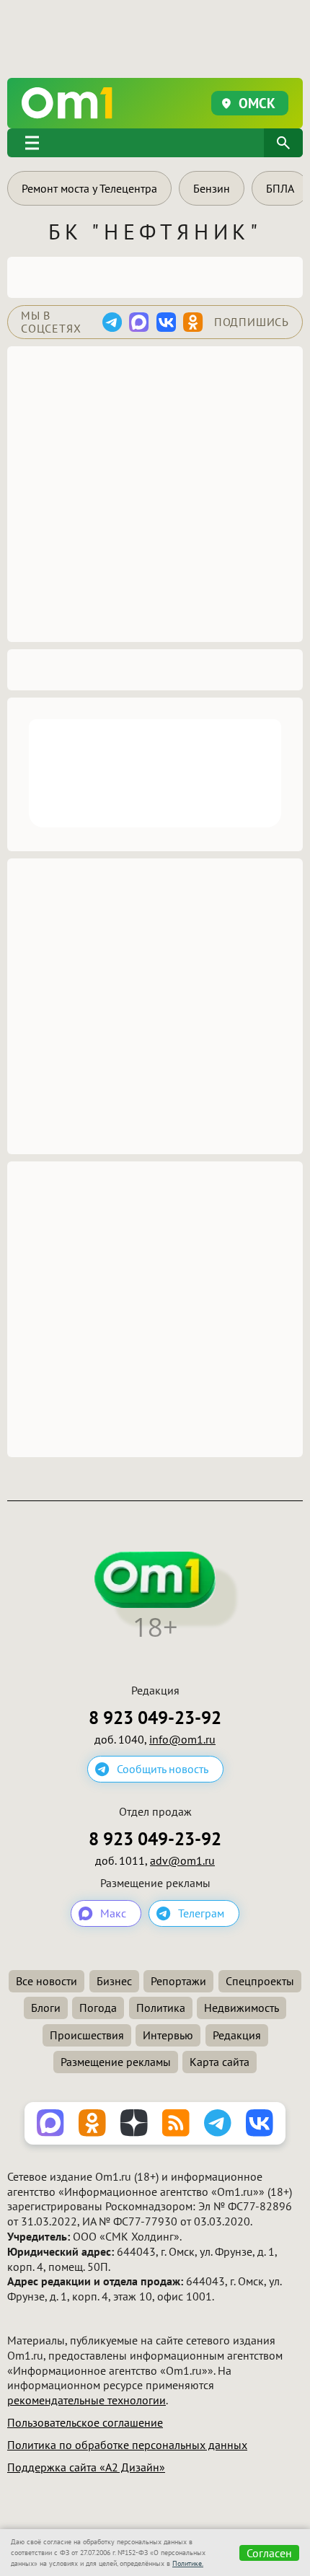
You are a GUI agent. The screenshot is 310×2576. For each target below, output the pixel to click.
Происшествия (87, 2035)
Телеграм (201, 1913)
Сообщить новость (163, 1769)
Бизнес (114, 1981)
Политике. (188, 2563)
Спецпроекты (260, 1981)
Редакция (237, 2035)
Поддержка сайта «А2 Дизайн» (86, 2467)
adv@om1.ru (182, 1860)
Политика (161, 2008)
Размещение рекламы (116, 2062)
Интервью (168, 2035)
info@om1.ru (182, 1739)
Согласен (269, 2553)
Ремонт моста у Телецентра (89, 188)
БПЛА (280, 188)
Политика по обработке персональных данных (127, 2445)
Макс (113, 1913)
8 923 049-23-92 (155, 1718)
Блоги (46, 2008)
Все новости (46, 1981)
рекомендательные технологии (87, 2400)
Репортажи (178, 1981)
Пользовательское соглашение (85, 2422)
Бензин (212, 188)
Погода (98, 2008)
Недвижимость (242, 2008)
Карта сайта (220, 2062)
